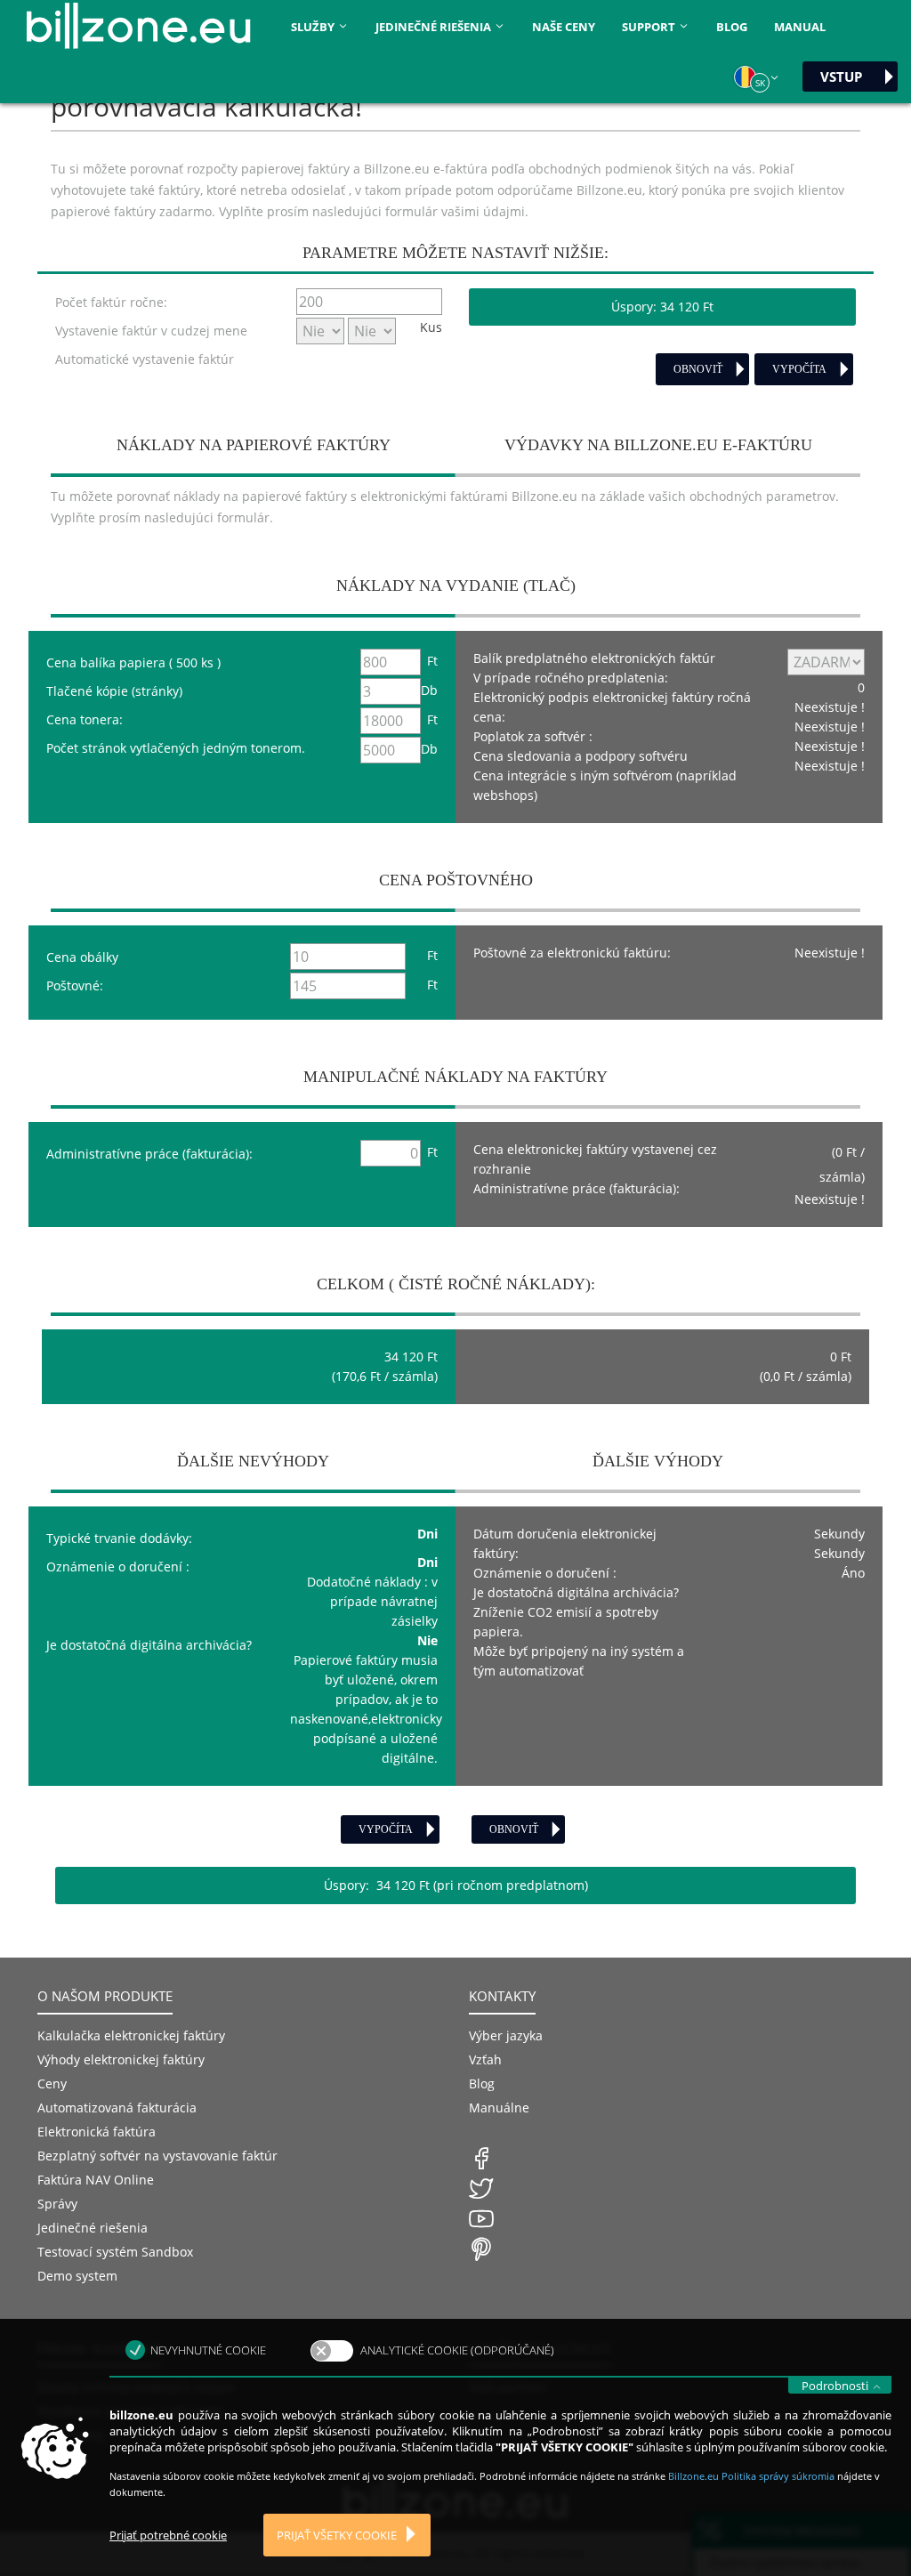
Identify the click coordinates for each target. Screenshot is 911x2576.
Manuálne (499, 2108)
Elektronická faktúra (97, 2132)
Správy (57, 2204)
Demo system (77, 2276)
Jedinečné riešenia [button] (435, 27)
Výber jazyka (506, 2035)
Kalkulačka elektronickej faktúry (131, 2035)
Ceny (52, 2083)
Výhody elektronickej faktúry (121, 2059)
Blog (732, 27)
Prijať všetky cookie (337, 2535)
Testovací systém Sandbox (115, 2252)
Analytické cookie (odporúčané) (457, 2350)
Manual (800, 27)
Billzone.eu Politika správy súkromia (753, 2476)
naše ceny (564, 27)
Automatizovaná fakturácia (117, 2108)
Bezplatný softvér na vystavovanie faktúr (157, 2156)
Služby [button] (314, 27)
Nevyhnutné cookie (208, 2350)
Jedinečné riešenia (93, 2228)
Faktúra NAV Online (96, 2180)
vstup (841, 77)
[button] (757, 77)
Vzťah (485, 2059)
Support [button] (650, 27)
